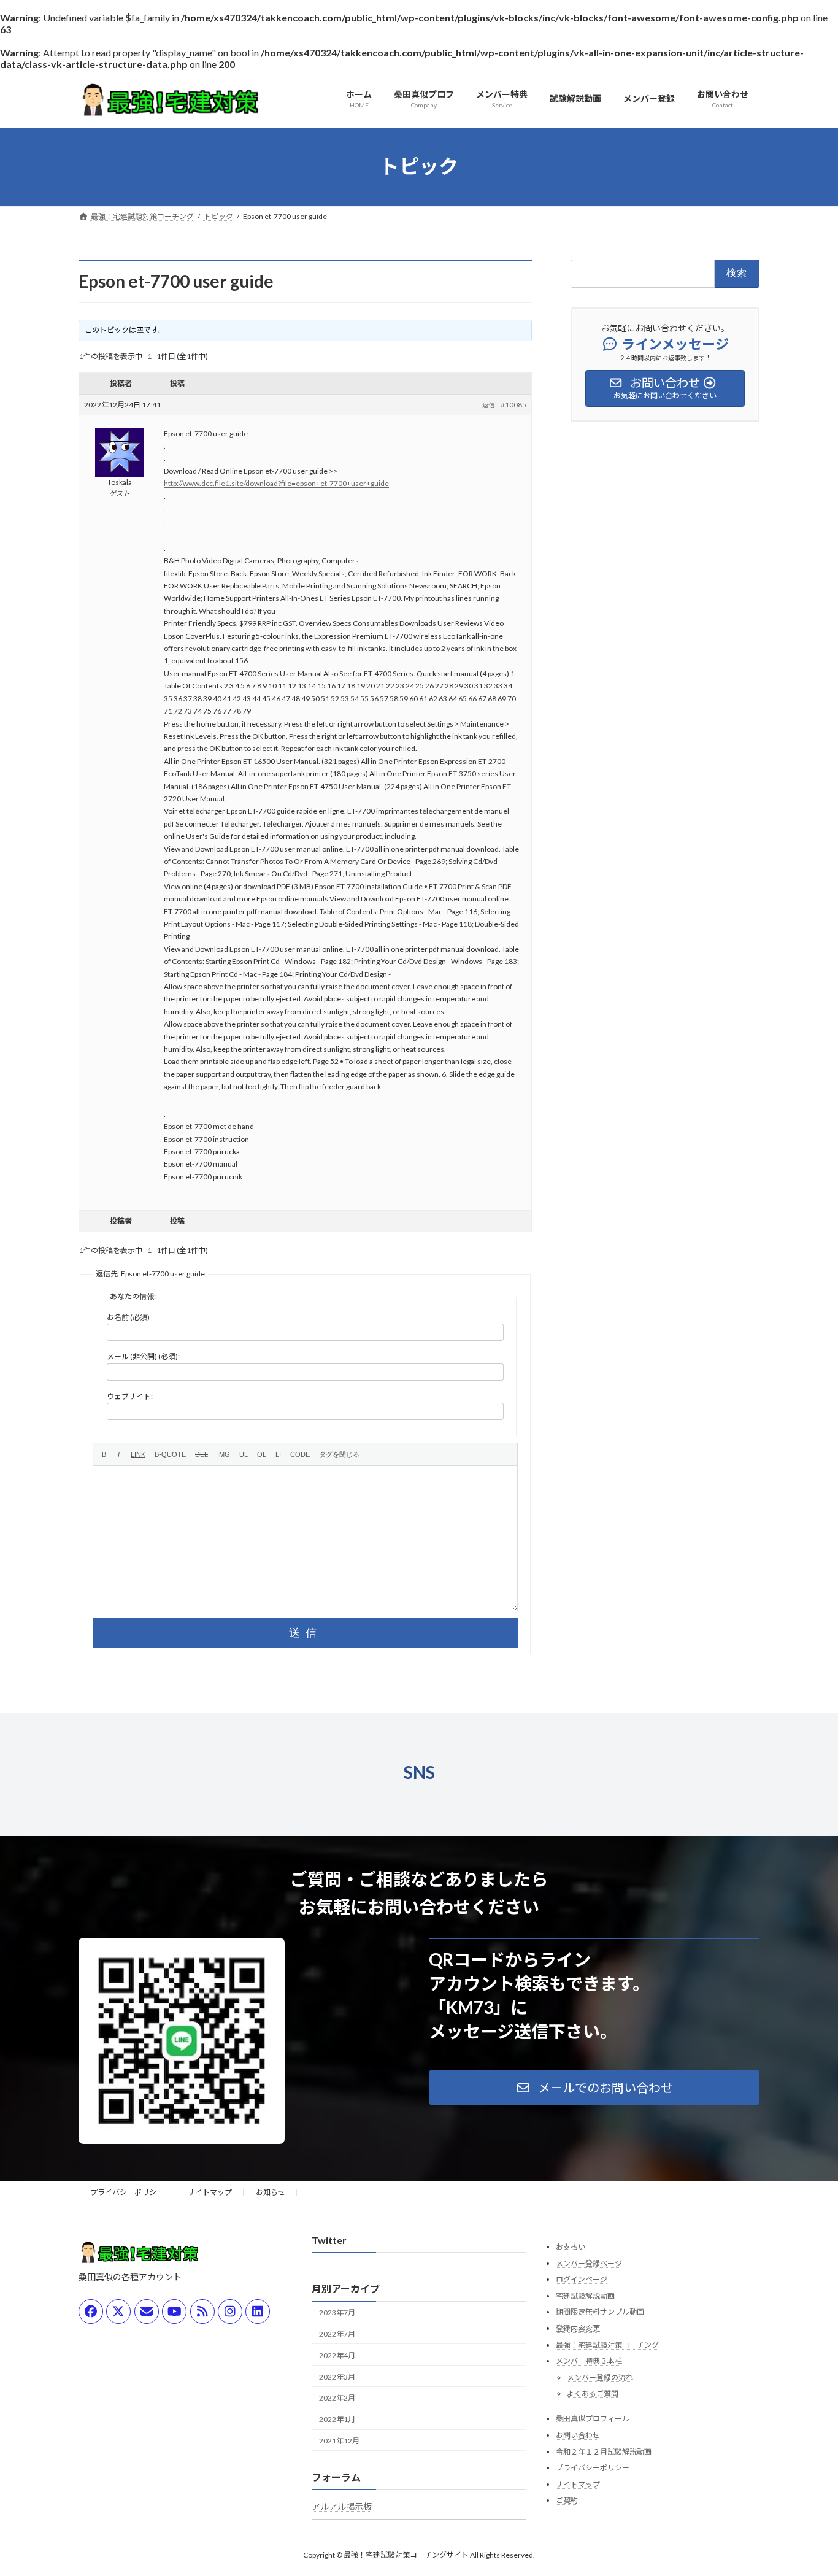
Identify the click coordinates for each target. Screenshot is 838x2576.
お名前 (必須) (128, 1317)
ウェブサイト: (130, 1396)
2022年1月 (337, 2419)
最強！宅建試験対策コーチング (607, 2344)
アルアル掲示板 (342, 2506)
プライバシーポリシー (127, 2192)
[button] (594, 2088)
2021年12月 (339, 2441)
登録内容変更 (578, 2328)
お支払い (571, 2247)
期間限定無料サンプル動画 (600, 2312)
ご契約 (567, 2500)
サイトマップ (210, 2192)
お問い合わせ (578, 2435)
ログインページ (582, 2279)
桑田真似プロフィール (593, 2419)
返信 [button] (488, 405)
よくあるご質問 (593, 2393)
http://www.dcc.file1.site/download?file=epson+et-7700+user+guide (276, 483)
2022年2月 (337, 2398)
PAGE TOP (807, 2487)
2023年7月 (337, 2312)
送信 (306, 1633)
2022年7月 (337, 2334)
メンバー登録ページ (589, 2263)
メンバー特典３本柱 (589, 2361)
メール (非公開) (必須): (143, 1356)
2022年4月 (337, 2355)
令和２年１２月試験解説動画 (604, 2451)
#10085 (513, 405)
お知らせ (271, 2192)
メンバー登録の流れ (600, 2377)
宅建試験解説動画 (585, 2296)
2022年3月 (337, 2376)
